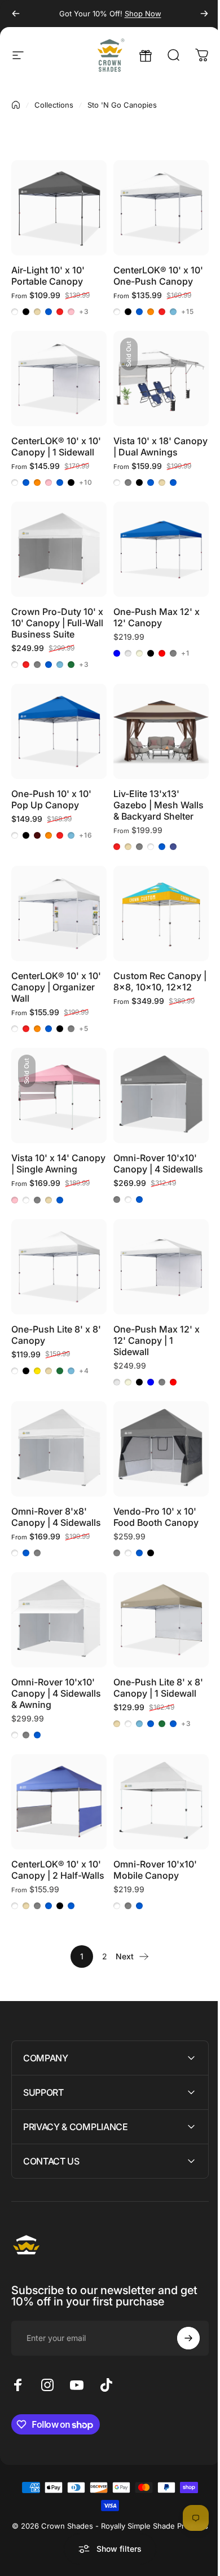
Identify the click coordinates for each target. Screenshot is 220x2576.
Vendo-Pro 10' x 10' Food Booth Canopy (156, 1517)
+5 (84, 1029)
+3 (84, 312)
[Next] (204, 14)
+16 (86, 835)
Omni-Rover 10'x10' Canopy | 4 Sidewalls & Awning (56, 1693)
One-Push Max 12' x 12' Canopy (157, 617)
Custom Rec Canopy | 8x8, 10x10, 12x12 (160, 981)
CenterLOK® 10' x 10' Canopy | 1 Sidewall (56, 446)
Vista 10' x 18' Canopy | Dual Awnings (160, 446)
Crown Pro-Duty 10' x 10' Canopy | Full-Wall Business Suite (57, 623)
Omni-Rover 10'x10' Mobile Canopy (155, 1870)
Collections (54, 105)
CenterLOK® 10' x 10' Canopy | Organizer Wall (56, 987)
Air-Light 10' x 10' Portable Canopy (48, 276)
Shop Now (143, 14)
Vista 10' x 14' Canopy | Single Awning (58, 1163)
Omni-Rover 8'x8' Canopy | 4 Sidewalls (56, 1517)
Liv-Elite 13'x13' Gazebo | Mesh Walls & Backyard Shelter (159, 805)
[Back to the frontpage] (16, 105)
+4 (84, 1371)
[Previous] (16, 14)
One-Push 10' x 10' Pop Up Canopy (51, 799)
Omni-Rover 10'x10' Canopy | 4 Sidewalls (158, 1163)
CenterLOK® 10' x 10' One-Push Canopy (158, 276)
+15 (188, 312)
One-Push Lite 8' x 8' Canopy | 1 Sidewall (158, 1688)
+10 (86, 483)
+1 (185, 653)
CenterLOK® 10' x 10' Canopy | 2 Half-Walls (58, 1870)
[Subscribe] (180, 2330)
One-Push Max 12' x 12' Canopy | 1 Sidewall (157, 1340)
